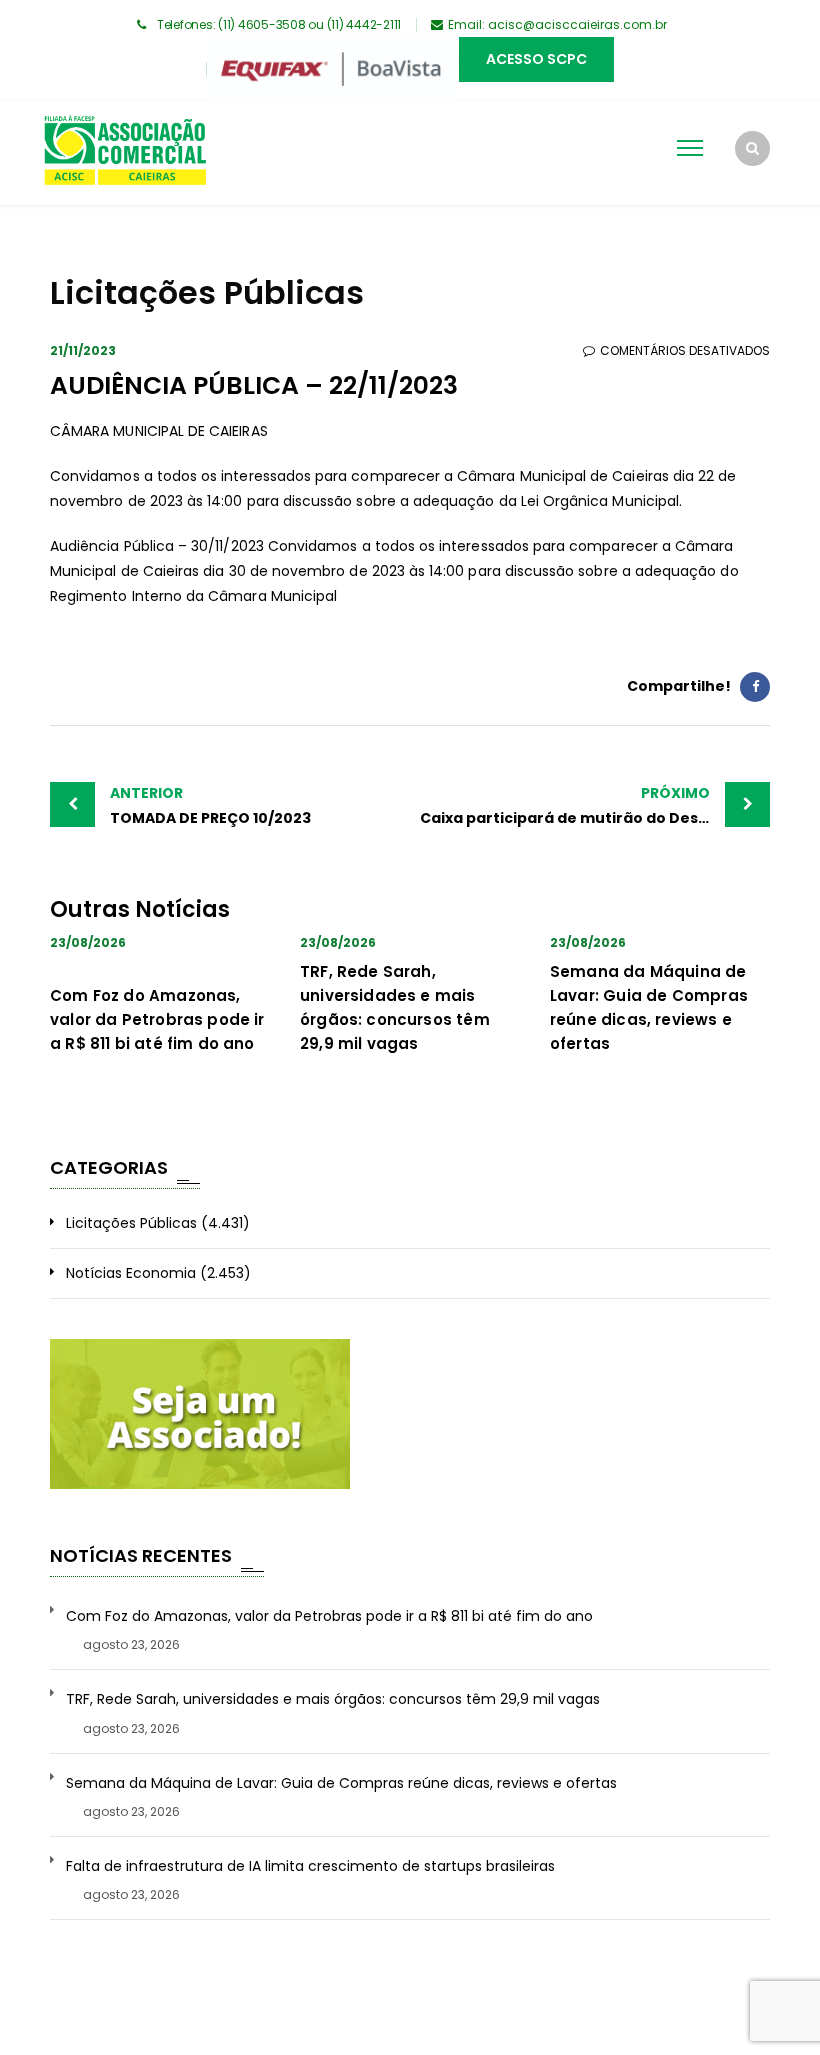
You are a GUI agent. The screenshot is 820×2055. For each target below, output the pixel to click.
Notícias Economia (131, 1273)
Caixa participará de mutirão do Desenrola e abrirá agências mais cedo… (595, 805)
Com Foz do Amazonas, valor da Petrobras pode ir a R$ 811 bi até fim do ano (157, 1019)
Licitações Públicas (131, 1223)
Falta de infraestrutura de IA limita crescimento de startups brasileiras (310, 1866)
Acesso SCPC (536, 59)
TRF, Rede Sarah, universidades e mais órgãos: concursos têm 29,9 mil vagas (333, 1699)
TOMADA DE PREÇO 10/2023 (210, 805)
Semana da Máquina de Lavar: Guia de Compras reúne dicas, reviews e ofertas (341, 1783)
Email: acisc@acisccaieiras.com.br (557, 24)
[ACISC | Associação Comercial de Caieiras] (124, 153)
